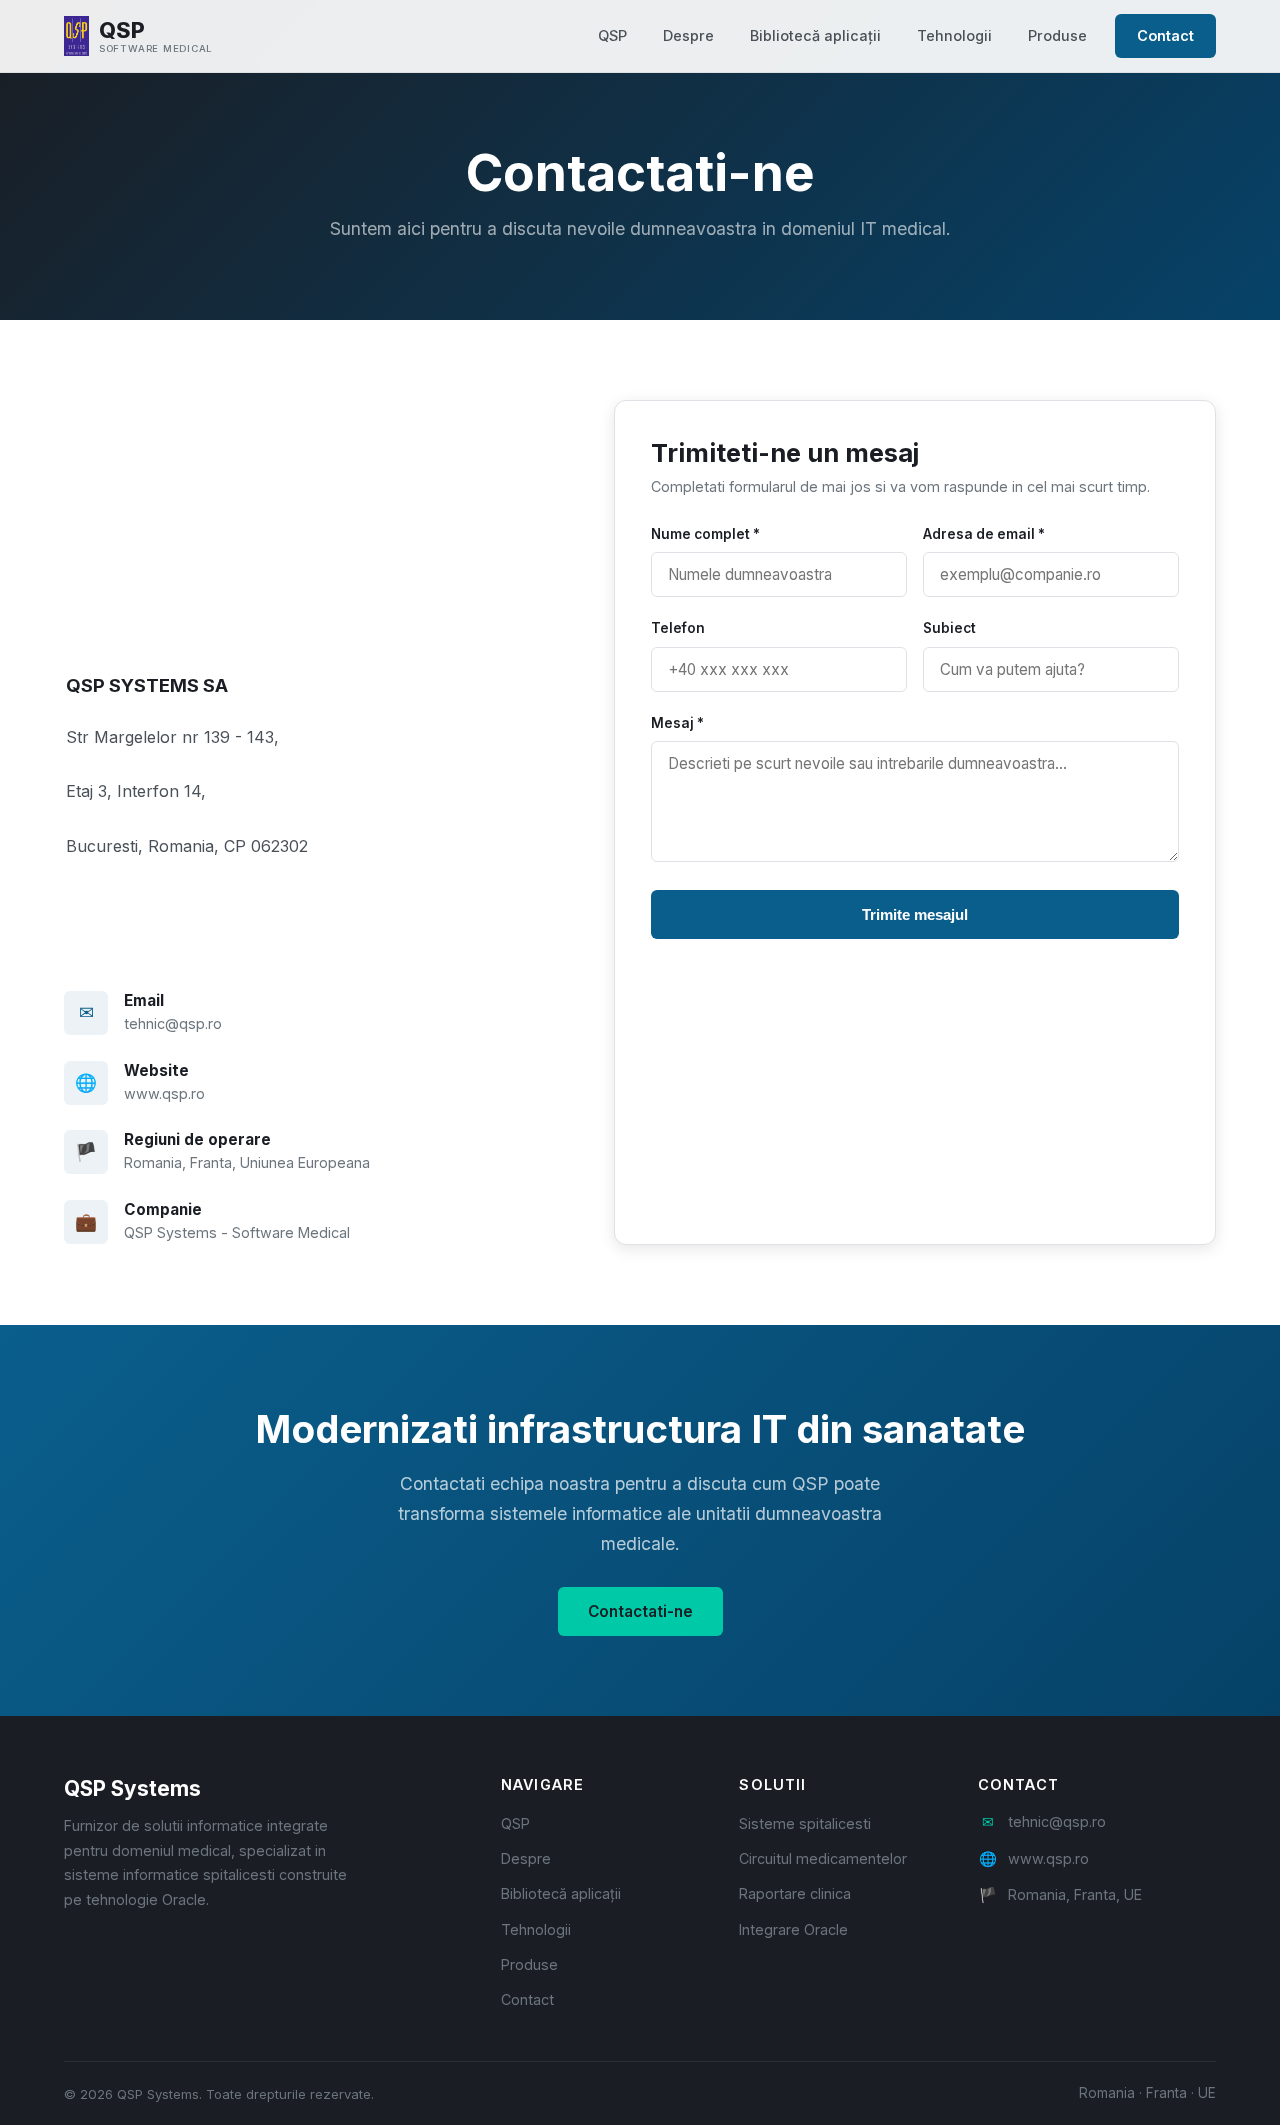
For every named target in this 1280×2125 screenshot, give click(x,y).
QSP (612, 35)
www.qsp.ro (164, 1093)
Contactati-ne (640, 1611)
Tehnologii (954, 35)
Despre (688, 35)
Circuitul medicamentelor (823, 1858)
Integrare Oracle (793, 1929)
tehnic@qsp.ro (173, 1023)
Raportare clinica (795, 1893)
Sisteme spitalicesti (805, 1823)
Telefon (678, 628)
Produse (1057, 35)
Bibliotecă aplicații (815, 35)
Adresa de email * (984, 534)
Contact (1165, 35)
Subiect (949, 628)
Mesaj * (677, 723)
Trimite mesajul (915, 914)
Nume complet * (705, 534)
